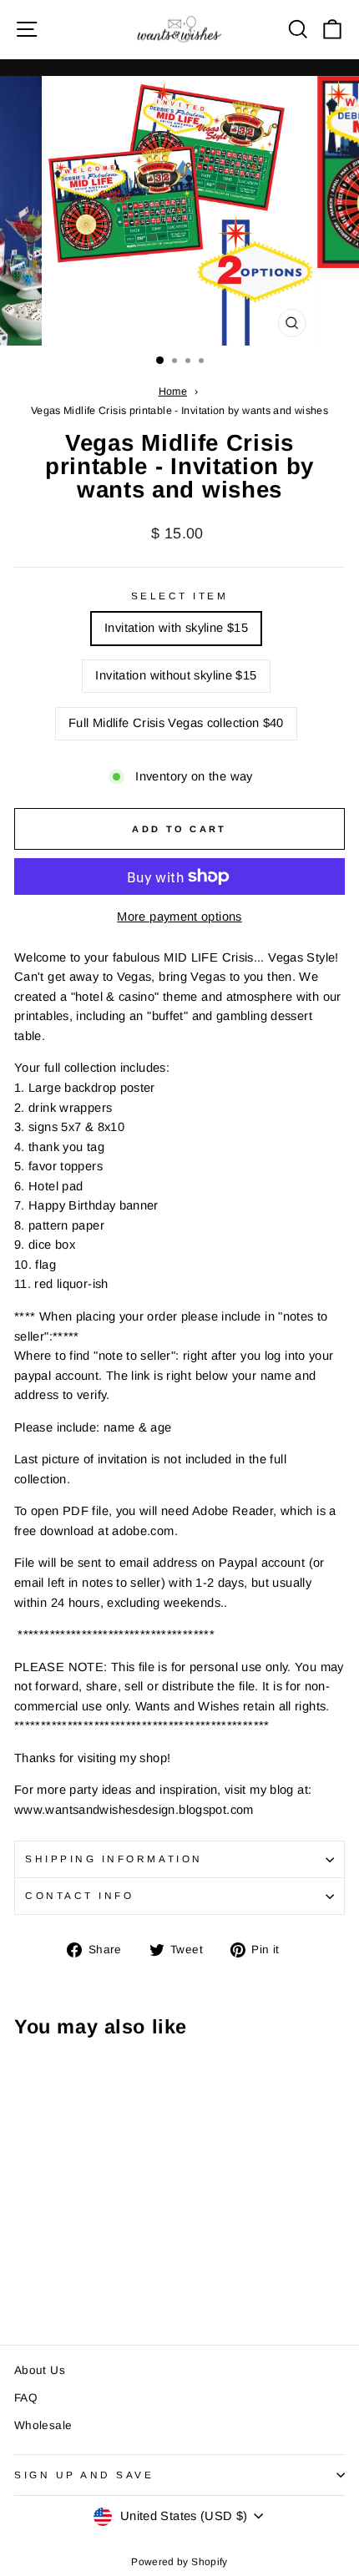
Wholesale (43, 2425)
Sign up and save (84, 2475)
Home (173, 391)
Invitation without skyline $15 (176, 675)
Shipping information (114, 1859)
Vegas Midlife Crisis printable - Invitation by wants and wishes (179, 411)
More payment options (179, 917)
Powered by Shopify (179, 2562)
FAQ (26, 2398)
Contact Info (79, 1895)
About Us (40, 2370)
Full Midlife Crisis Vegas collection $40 (176, 723)
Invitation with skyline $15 (176, 628)
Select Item (180, 596)
